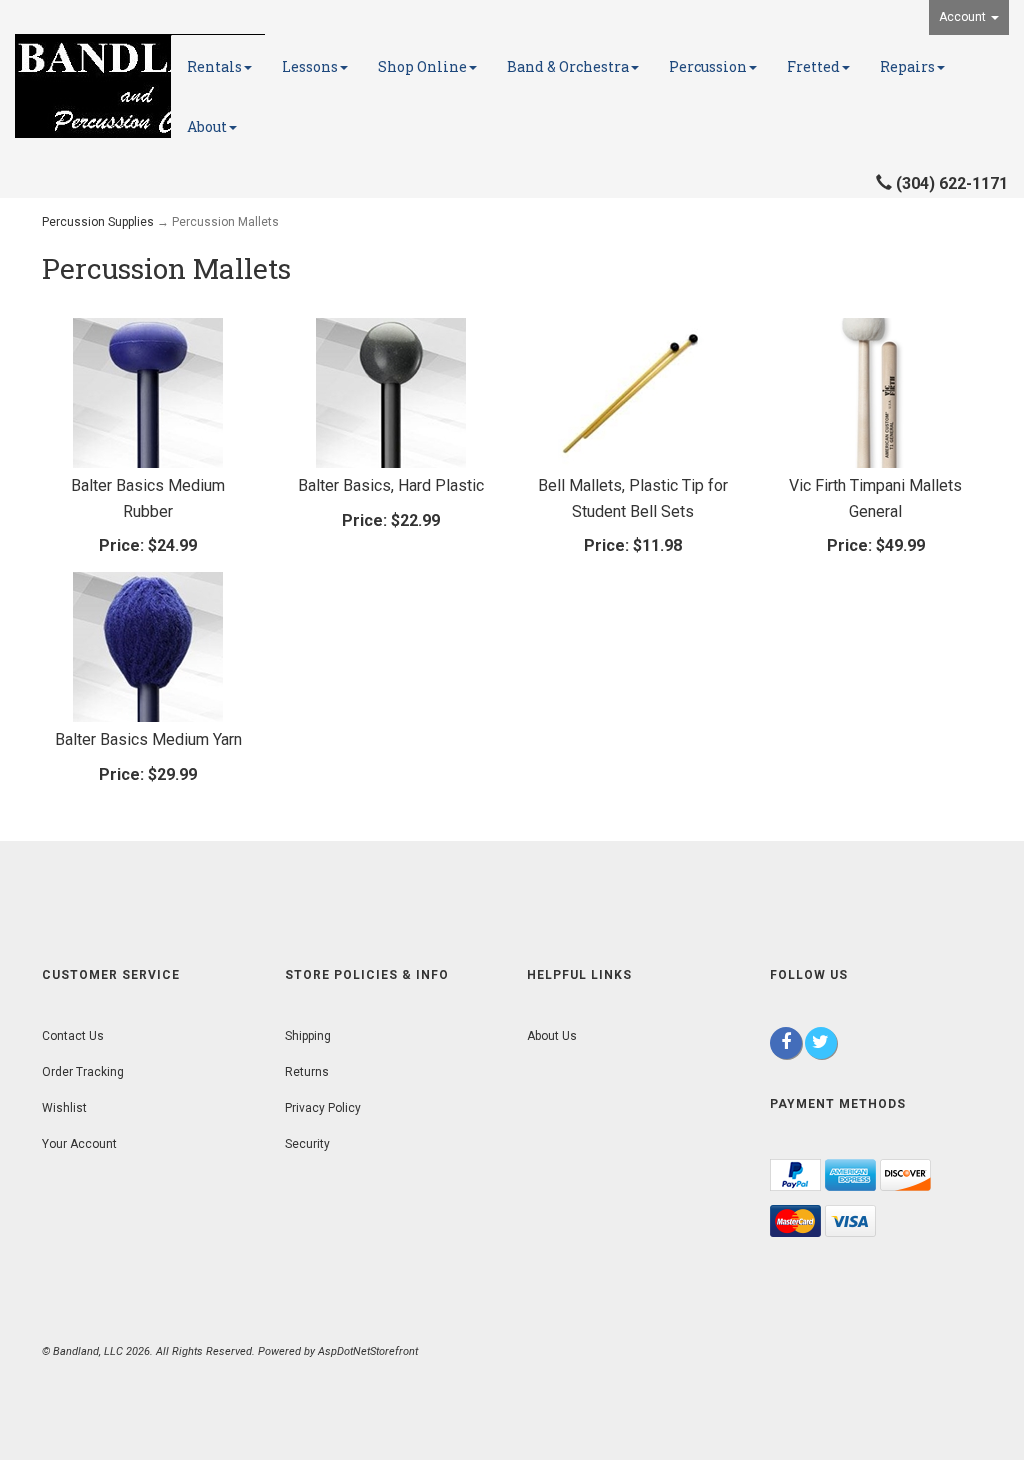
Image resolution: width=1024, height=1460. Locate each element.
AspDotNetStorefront (368, 1351)
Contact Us (73, 1036)
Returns (307, 1072)
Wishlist (64, 1108)
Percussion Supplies (98, 222)
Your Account (79, 1144)
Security (307, 1144)
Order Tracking (83, 1072)
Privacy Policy (323, 1108)
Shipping (308, 1036)
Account (964, 17)
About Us (552, 1036)
